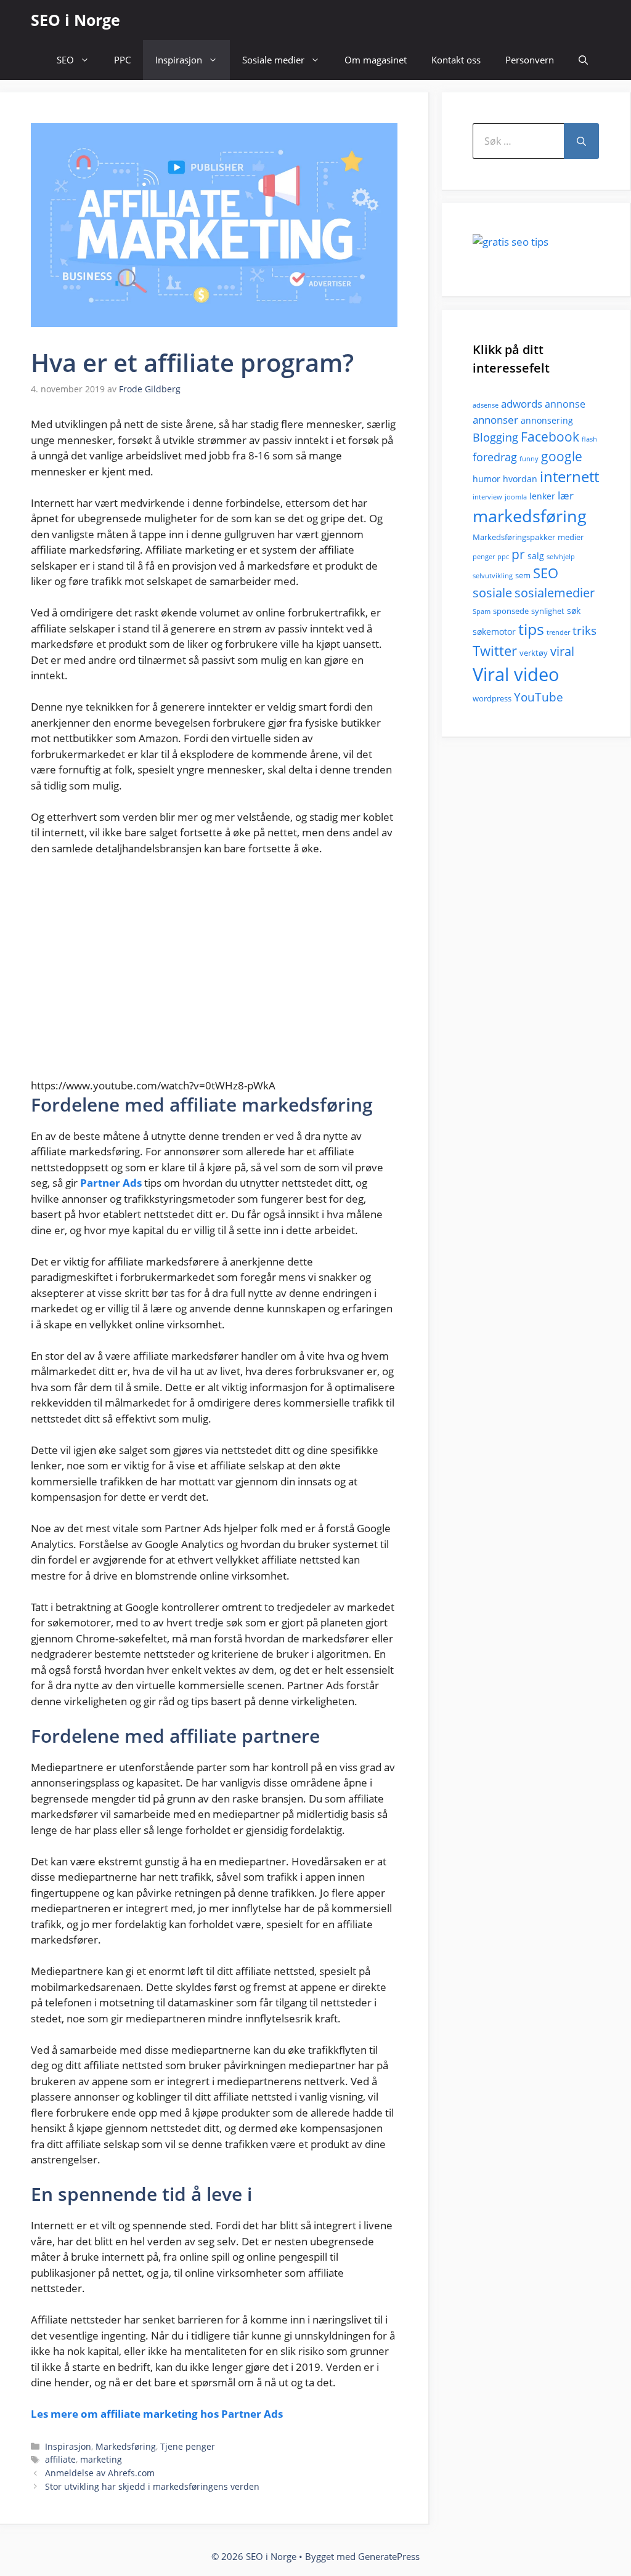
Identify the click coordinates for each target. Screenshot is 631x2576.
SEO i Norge (75, 20)
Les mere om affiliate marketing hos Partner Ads (157, 2414)
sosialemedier (555, 593)
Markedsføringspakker (514, 537)
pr (518, 554)
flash (589, 439)
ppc (503, 557)
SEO (65, 60)
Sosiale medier (273, 60)
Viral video (516, 674)
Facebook (550, 437)
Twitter (495, 651)
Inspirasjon (179, 60)
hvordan (520, 479)
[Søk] (581, 141)
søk (574, 611)
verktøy (534, 653)
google (562, 456)
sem (523, 575)
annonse (565, 404)
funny (529, 459)
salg (536, 556)
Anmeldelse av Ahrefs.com (100, 2473)
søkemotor (494, 632)
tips (531, 629)
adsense (486, 405)
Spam (482, 612)
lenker (542, 496)
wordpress (492, 698)
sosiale (492, 593)
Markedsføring (126, 2446)
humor (486, 479)
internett (569, 477)
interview (487, 497)
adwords (522, 404)
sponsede (511, 611)
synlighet (548, 611)
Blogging (495, 437)
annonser (495, 420)
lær (566, 495)
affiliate (60, 2459)
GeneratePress (389, 2556)
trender (558, 632)
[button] (583, 60)
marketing (101, 2459)
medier (571, 537)
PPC (122, 60)
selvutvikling (493, 576)
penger (484, 557)
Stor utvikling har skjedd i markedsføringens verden (152, 2486)
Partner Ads (111, 1183)
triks (584, 631)
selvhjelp (561, 557)
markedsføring (530, 516)
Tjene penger (188, 2446)
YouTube (539, 697)
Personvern (530, 60)
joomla (516, 497)
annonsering (547, 420)
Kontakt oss (456, 60)
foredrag (495, 457)
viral (562, 651)
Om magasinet (376, 60)
